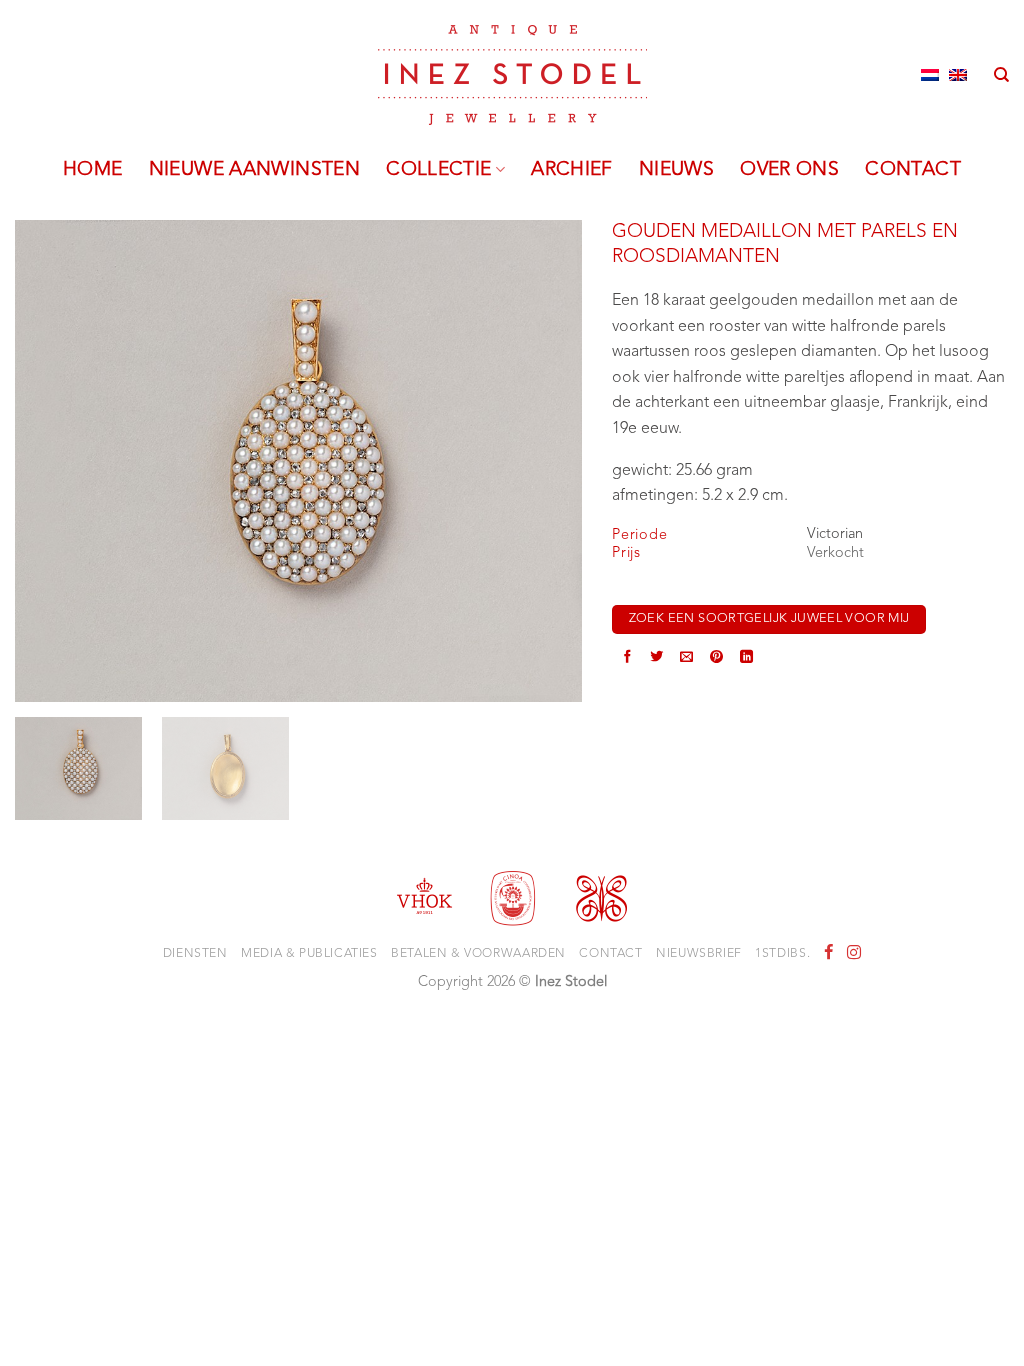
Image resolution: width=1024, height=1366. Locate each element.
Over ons (789, 170)
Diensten (195, 954)
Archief (572, 170)
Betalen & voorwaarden (478, 954)
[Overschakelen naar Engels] (958, 75)
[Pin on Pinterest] (716, 659)
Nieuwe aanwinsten (255, 170)
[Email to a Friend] (686, 659)
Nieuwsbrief (699, 954)
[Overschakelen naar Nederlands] (930, 75)
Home (93, 170)
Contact (913, 170)
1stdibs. (782, 954)
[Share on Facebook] (627, 659)
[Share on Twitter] (656, 659)
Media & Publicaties (309, 954)
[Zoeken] (1001, 75)
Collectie (438, 170)
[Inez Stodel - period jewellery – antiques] (512, 75)
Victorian (835, 534)
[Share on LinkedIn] (746, 659)
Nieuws (676, 170)
